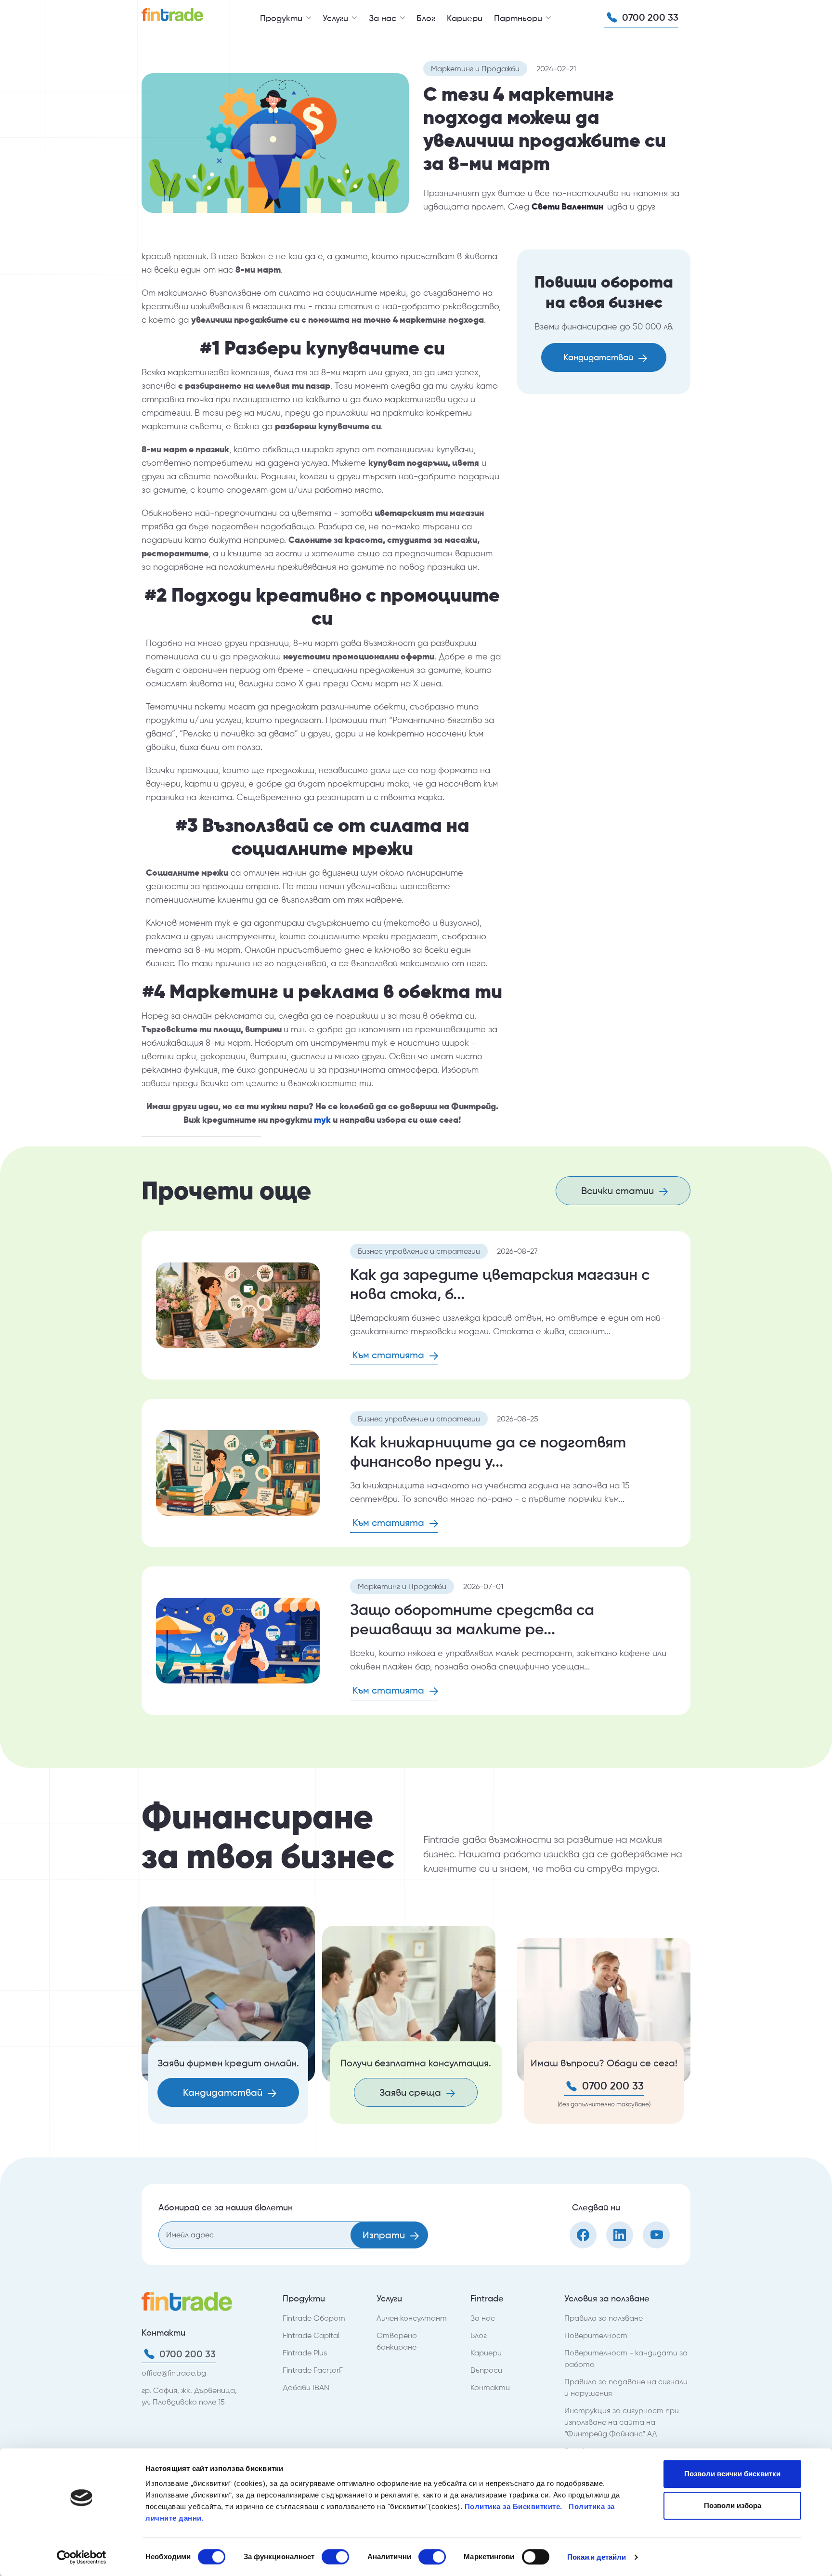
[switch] (335, 2557)
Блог (426, 18)
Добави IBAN (306, 2387)
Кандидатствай (599, 357)
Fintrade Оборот (314, 2318)
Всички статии (619, 1191)
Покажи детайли (597, 2557)
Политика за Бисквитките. (515, 2506)
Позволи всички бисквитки (732, 2474)
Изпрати (385, 2235)
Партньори (519, 18)
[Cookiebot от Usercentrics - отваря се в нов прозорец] (82, 2557)
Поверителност (596, 2335)
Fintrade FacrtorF (313, 2370)
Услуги (337, 18)
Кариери (465, 18)
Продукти (282, 18)
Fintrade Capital (311, 2335)
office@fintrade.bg (174, 2373)
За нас (384, 18)
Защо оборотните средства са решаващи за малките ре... (472, 1619)
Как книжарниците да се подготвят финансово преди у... (488, 1452)
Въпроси (486, 2370)
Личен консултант (412, 2318)
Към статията (390, 1355)
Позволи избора (733, 2505)
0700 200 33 (649, 17)
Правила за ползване (604, 2318)
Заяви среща (411, 2092)
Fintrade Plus (305, 2353)
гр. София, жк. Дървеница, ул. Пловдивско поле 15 (189, 2396)
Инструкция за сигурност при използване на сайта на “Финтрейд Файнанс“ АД (622, 2422)
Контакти (490, 2387)
